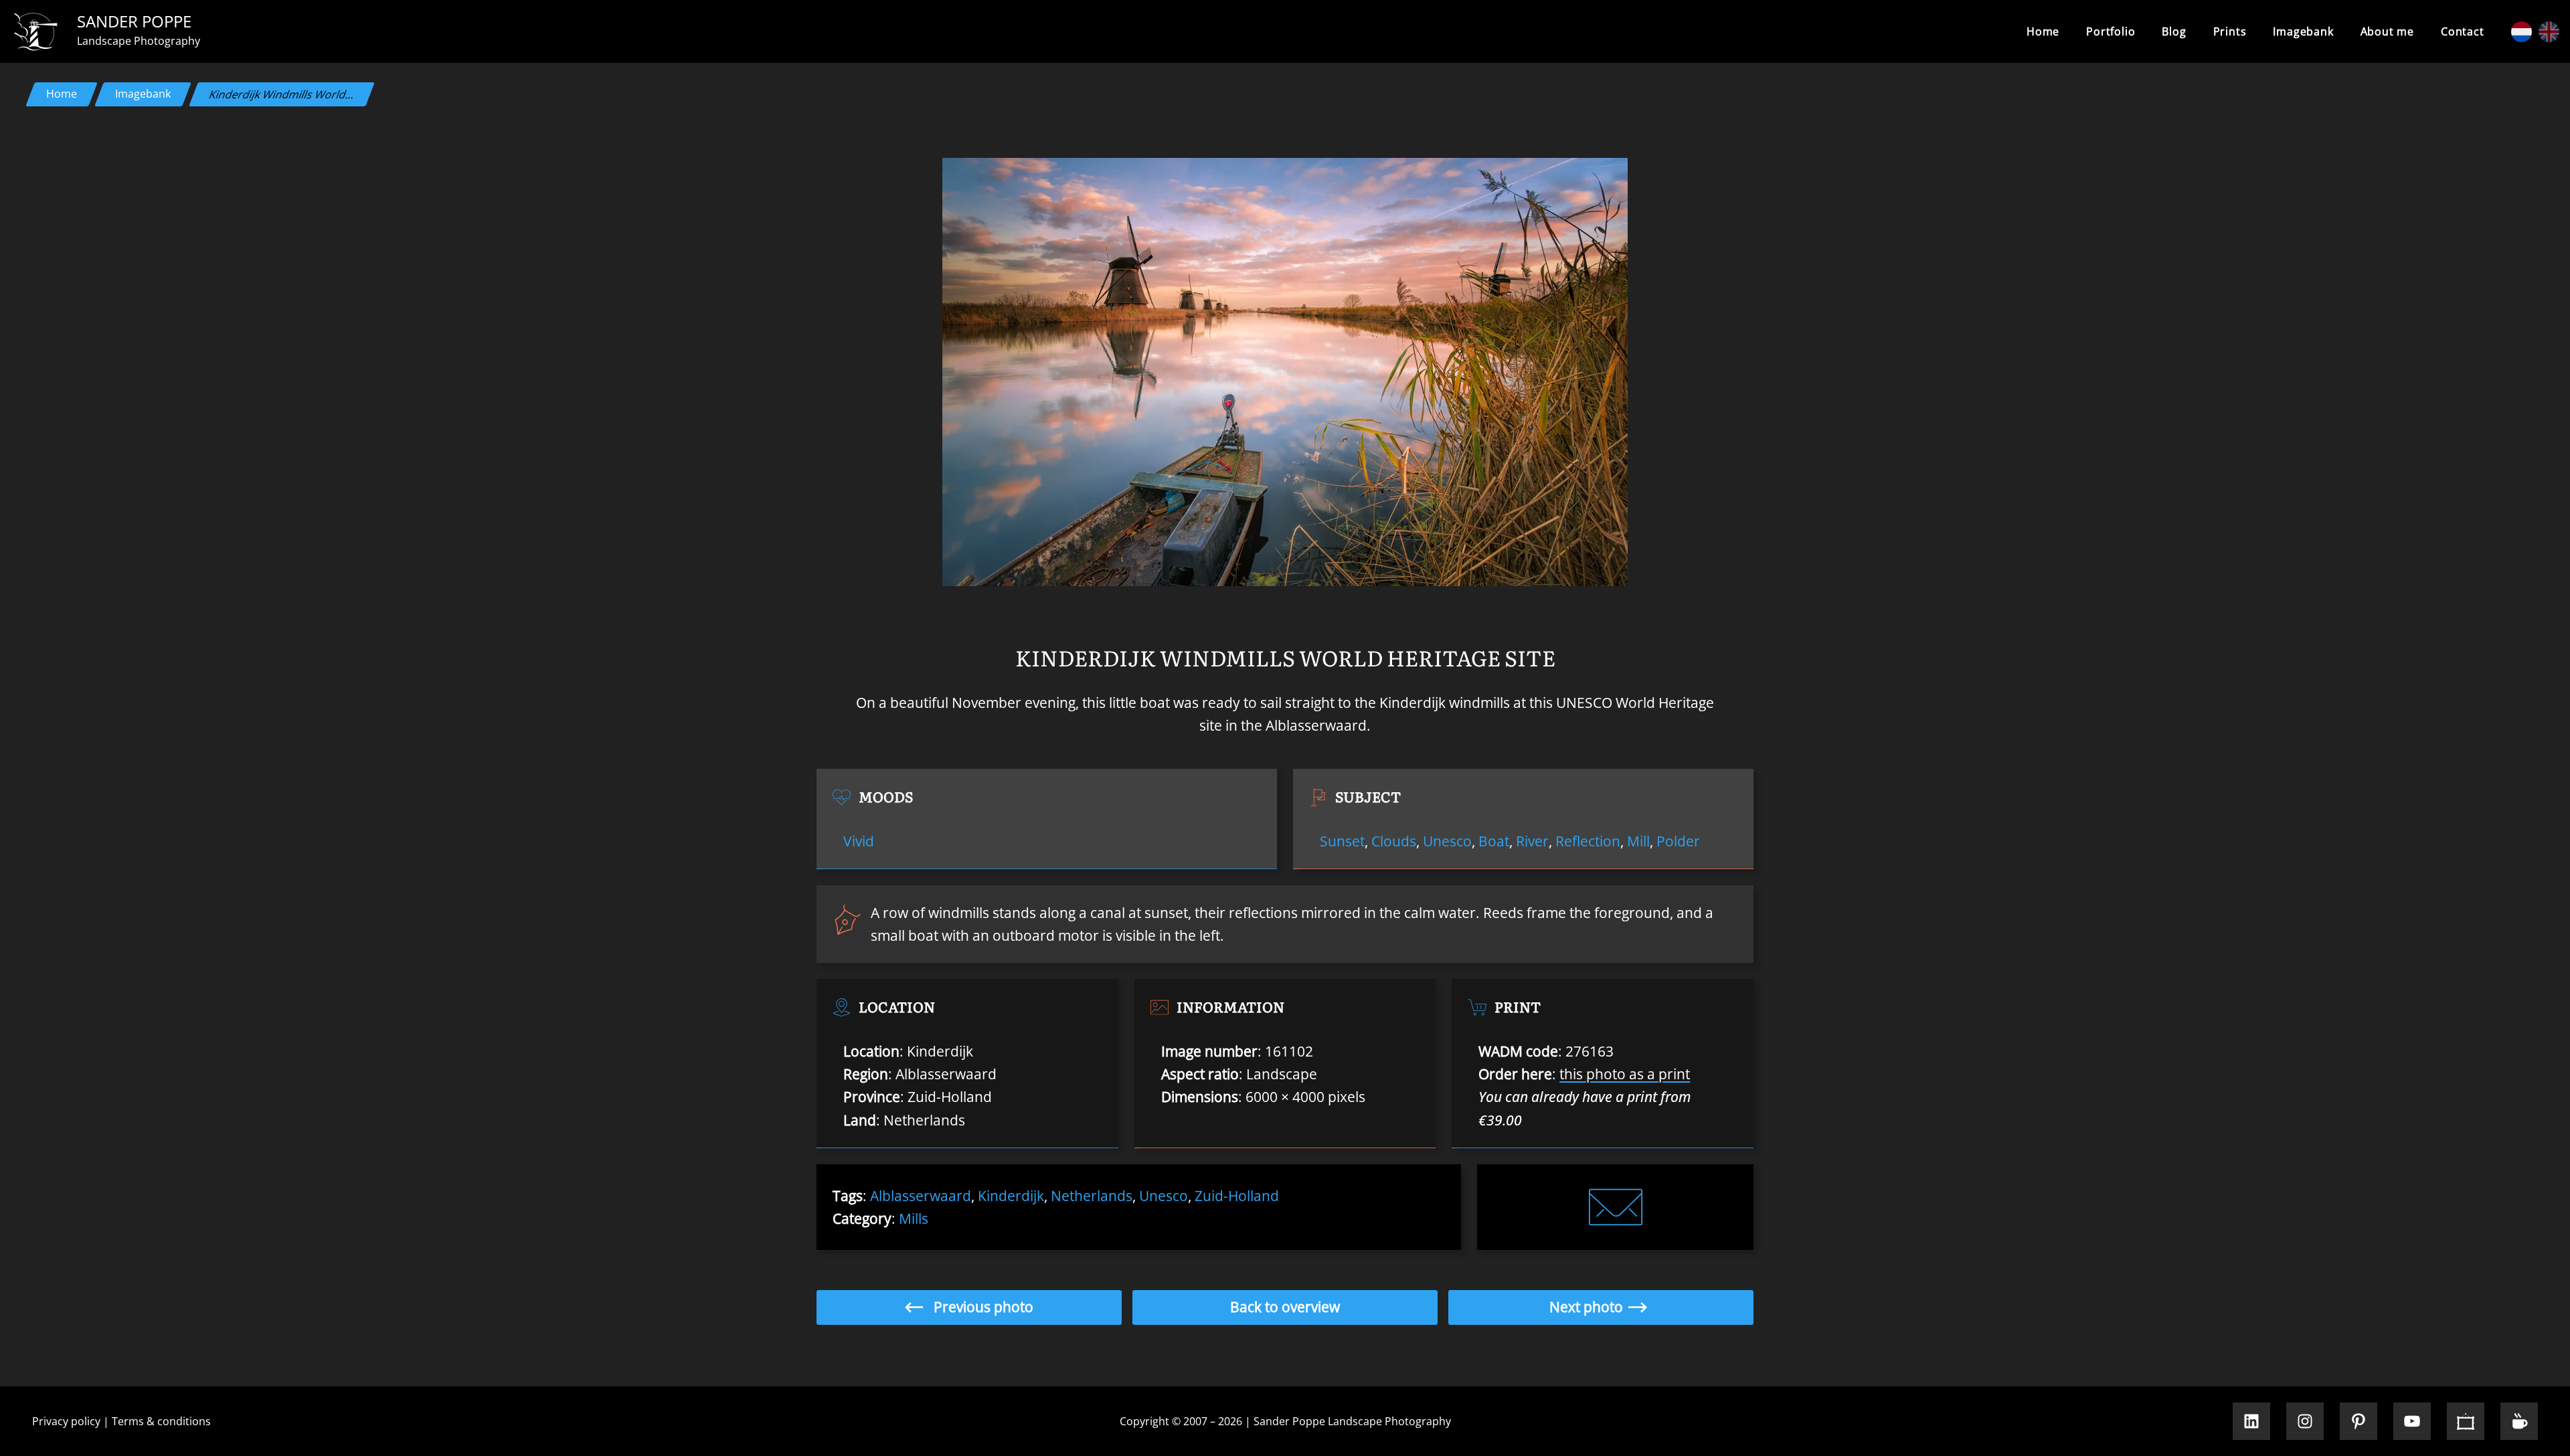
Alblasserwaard (921, 1196)
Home (2043, 31)
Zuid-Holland (1237, 1196)
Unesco (1447, 841)
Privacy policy (66, 1421)
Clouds (1394, 841)
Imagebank (143, 94)
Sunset (1342, 841)
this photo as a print (1625, 1074)
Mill (1638, 841)
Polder (1678, 841)
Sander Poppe (134, 21)
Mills (914, 1218)
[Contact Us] (1616, 1207)
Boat (1494, 841)
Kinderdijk (1011, 1196)
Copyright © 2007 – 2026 (1181, 1421)
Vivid (859, 841)
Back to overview (1285, 1307)
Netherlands (1092, 1196)
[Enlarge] (1610, 175)
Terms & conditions (161, 1421)
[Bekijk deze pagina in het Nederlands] (2521, 32)
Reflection (1588, 841)
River (1532, 841)
